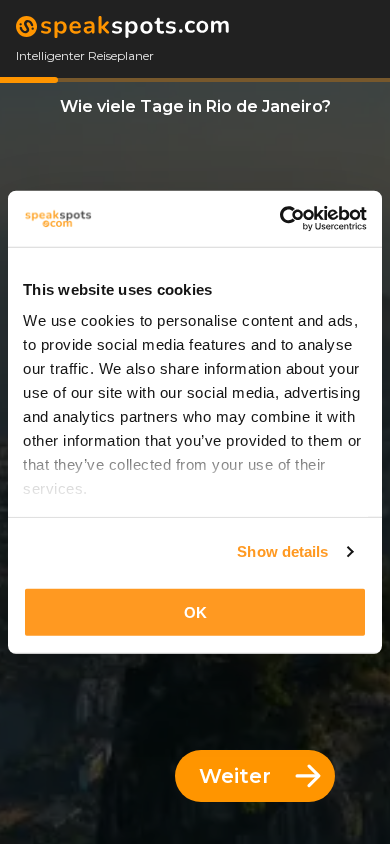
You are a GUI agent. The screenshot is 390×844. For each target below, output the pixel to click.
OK (195, 611)
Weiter (235, 776)
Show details (282, 551)
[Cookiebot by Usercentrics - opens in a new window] (280, 219)
